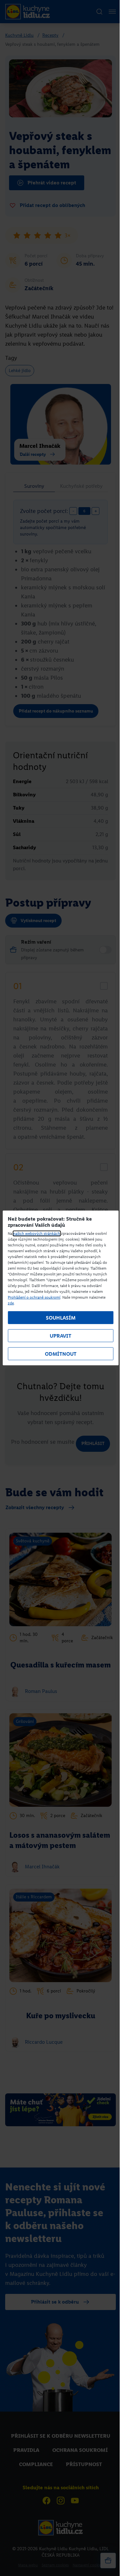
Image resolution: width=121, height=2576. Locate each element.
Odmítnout (61, 1354)
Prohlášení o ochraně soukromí (34, 1297)
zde (11, 1303)
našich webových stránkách (37, 1234)
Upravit (60, 1336)
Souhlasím (61, 1318)
